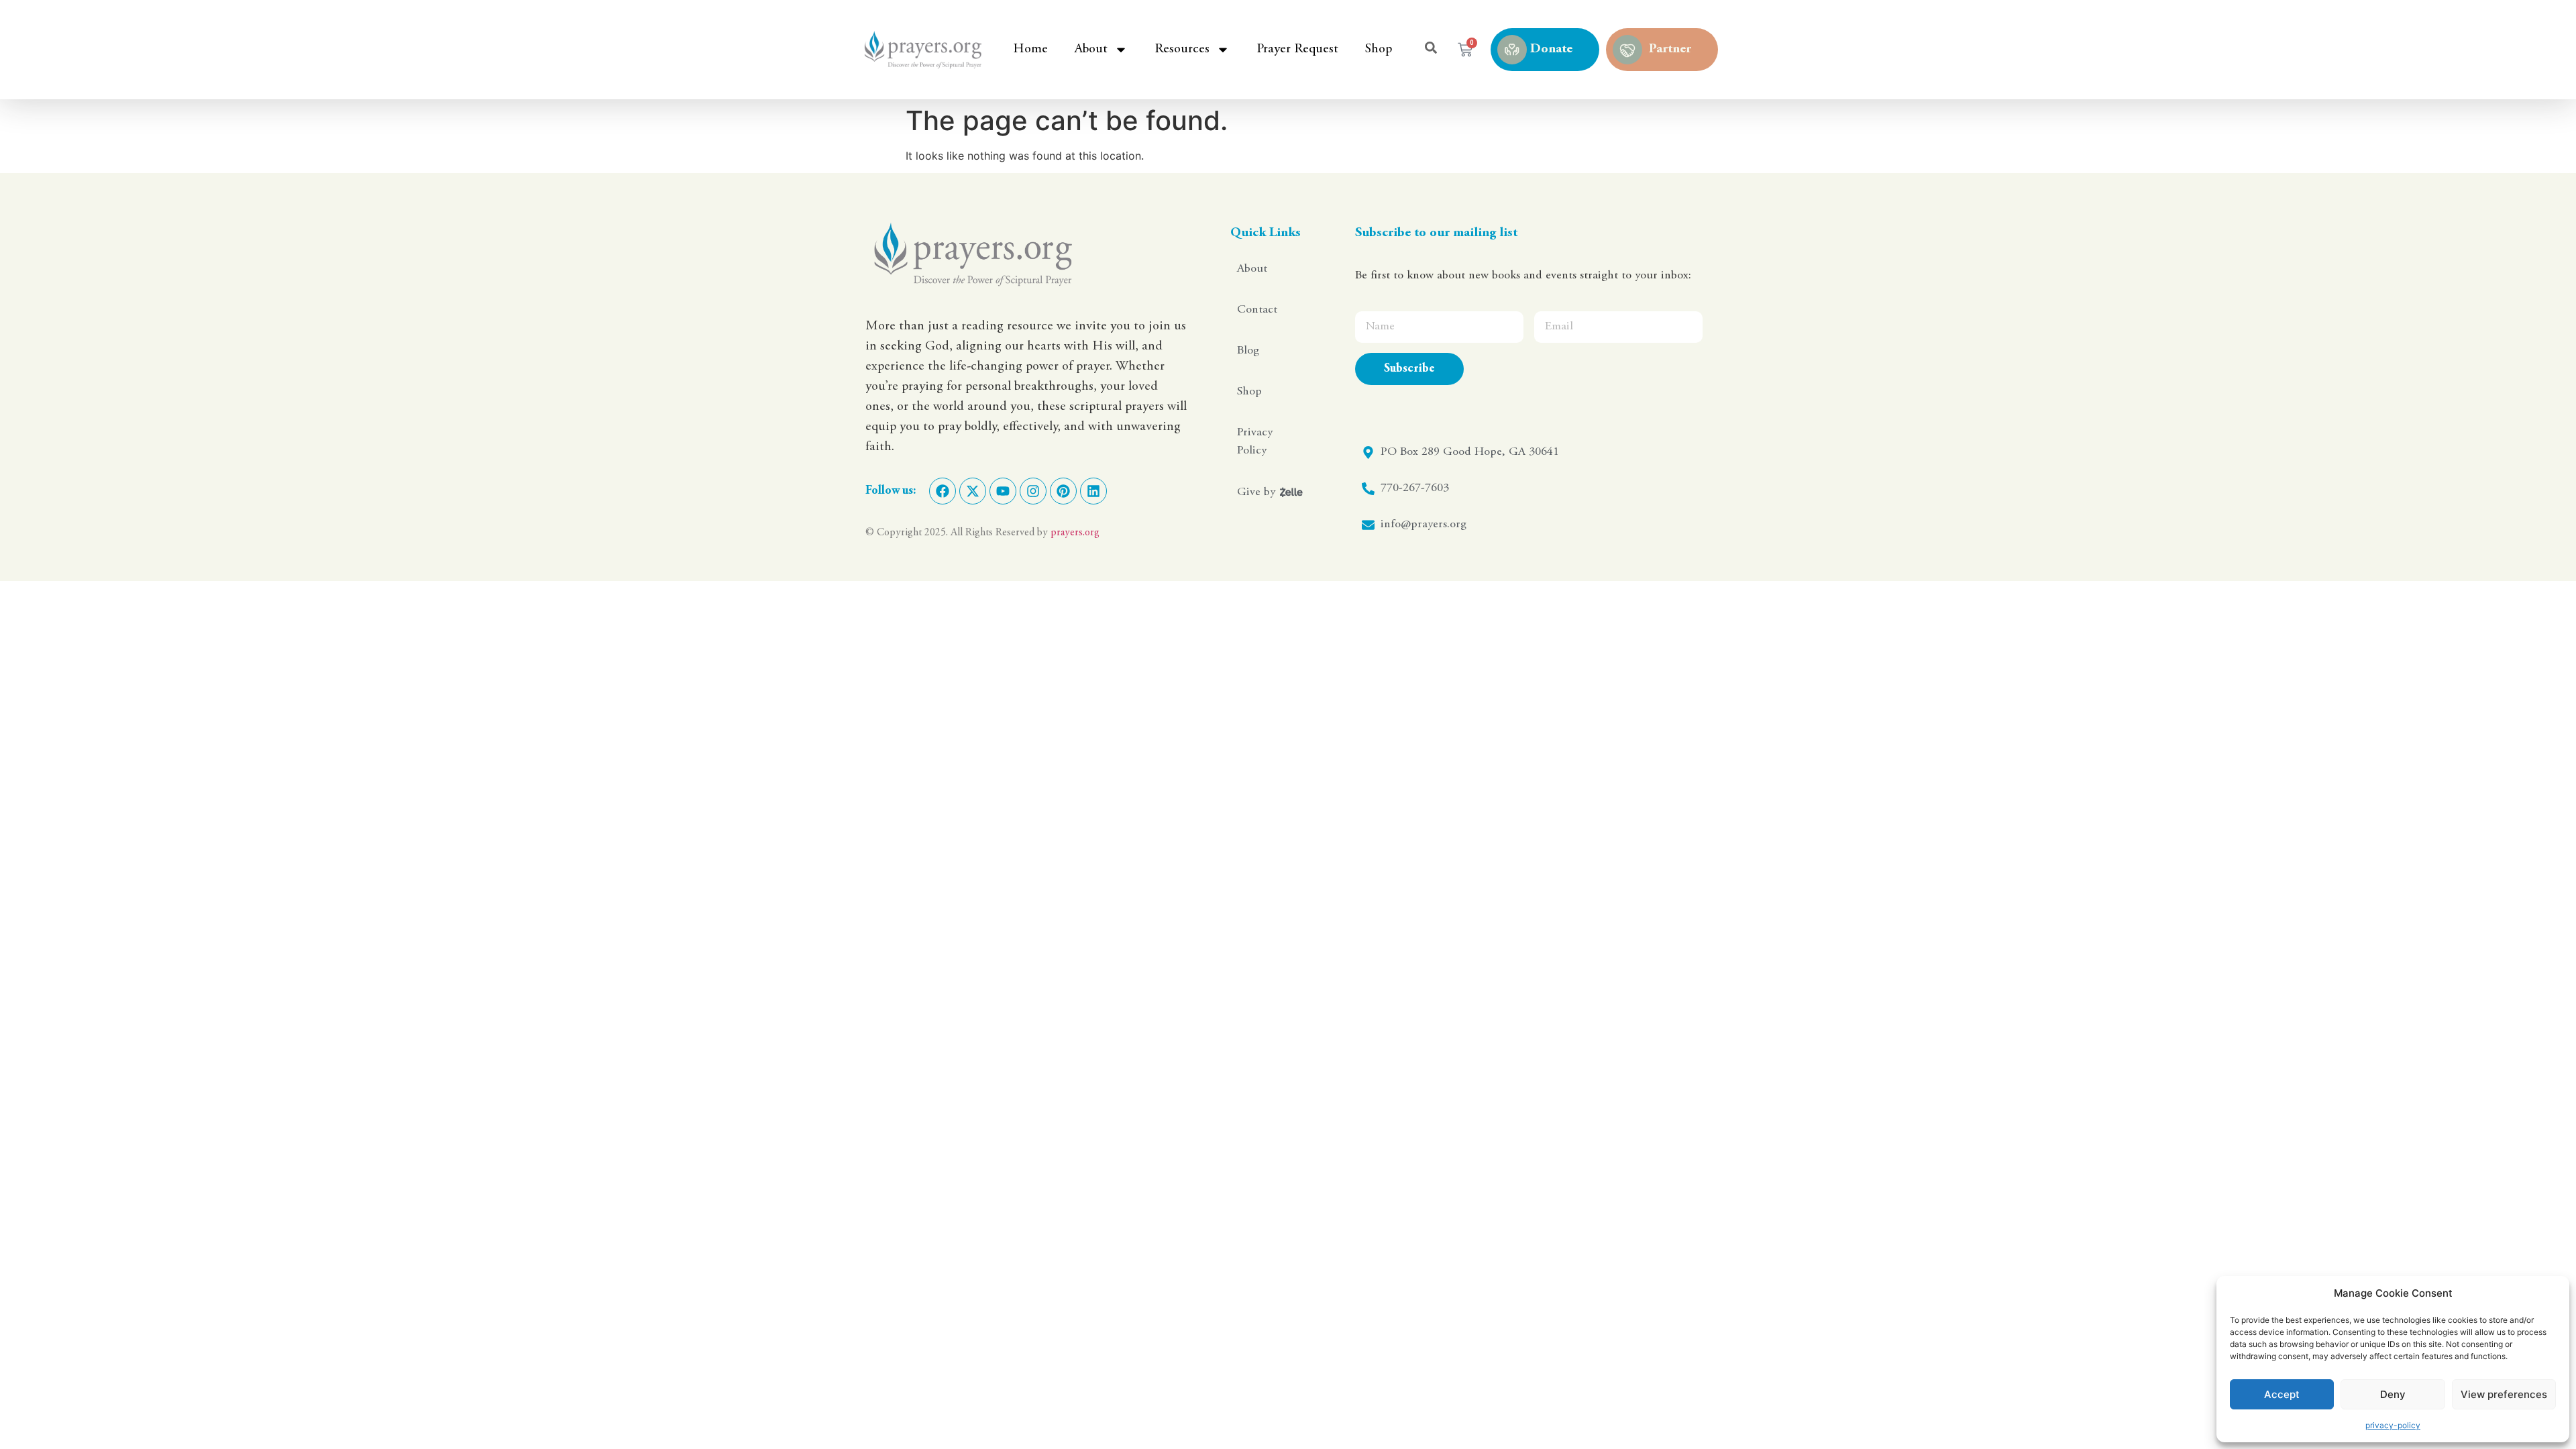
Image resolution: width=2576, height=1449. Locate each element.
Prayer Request (1297, 49)
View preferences (2504, 1394)
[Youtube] (1003, 491)
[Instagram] (1033, 491)
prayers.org (1075, 533)
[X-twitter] (973, 491)
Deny (2393, 1394)
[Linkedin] (1093, 491)
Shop (1379, 49)
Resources (1182, 49)
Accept (2282, 1394)
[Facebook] (943, 491)
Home (1030, 49)
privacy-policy (2393, 1425)
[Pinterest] (1063, 491)
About (1091, 49)
